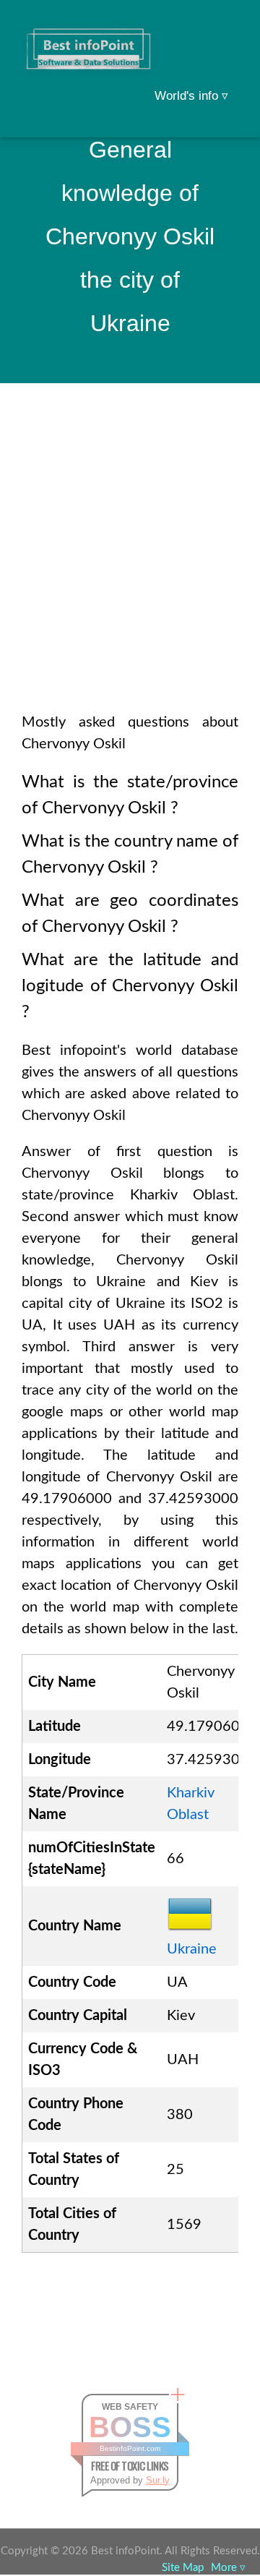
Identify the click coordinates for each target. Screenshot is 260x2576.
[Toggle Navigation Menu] (221, 30)
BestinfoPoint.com (130, 2448)
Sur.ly (158, 2480)
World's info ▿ (191, 96)
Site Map (183, 2568)
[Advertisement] (130, 567)
